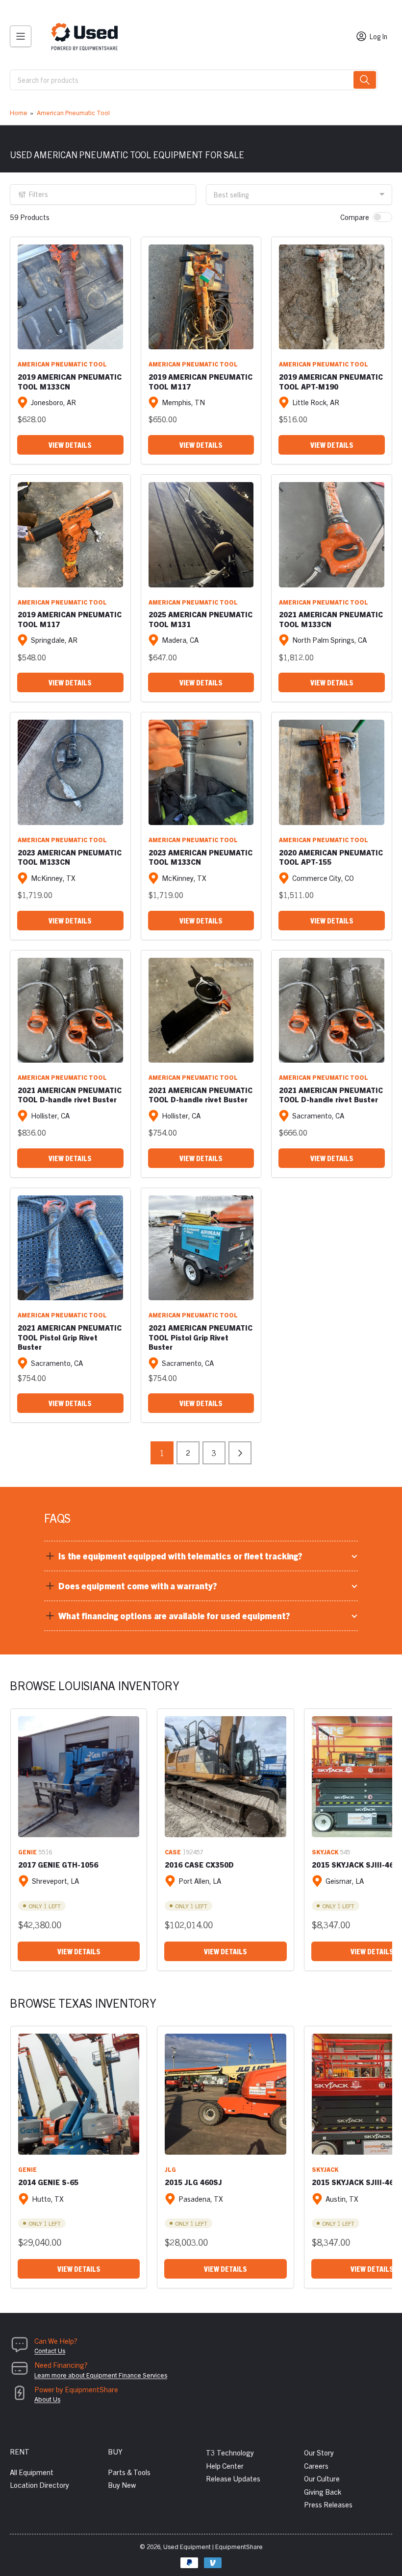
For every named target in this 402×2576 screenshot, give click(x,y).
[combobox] (194, 80)
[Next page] (240, 1453)
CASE (173, 1852)
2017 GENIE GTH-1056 (58, 1864)
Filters (38, 194)
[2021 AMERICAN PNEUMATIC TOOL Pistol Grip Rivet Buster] (70, 1248)
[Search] (365, 80)
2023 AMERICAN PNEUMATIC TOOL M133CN (70, 857)
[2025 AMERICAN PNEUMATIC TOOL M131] (201, 535)
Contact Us (50, 2350)
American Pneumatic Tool (73, 112)
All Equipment (32, 2472)
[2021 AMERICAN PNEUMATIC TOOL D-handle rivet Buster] (70, 1010)
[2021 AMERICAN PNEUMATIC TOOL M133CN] (332, 535)
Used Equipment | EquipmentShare (213, 2546)
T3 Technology (230, 2452)
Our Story (319, 2452)
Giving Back (323, 2491)
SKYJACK (325, 1852)
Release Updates (233, 2478)
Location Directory (39, 2485)
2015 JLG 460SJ (193, 2182)
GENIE (27, 1852)
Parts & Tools (129, 2472)
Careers (316, 2466)
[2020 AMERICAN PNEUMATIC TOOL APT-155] (332, 772)
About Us (47, 2399)
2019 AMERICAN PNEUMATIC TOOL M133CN (70, 381)
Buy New (122, 2485)
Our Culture (322, 2478)
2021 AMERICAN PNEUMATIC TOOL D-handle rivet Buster (70, 1095)
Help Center (225, 2466)
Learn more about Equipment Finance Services (101, 2375)
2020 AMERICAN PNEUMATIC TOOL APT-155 (331, 857)
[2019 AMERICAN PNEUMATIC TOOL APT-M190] (332, 297)
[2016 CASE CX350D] (225, 1777)
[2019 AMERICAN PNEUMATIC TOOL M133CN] (70, 297)
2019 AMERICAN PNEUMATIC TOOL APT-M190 (331, 381)
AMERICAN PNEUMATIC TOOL (62, 364)
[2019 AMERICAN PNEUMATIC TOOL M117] (201, 297)
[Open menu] (21, 36)
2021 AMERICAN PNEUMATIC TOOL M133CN (331, 619)
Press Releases (328, 2504)
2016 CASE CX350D (199, 1864)
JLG (170, 2169)
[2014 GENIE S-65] (79, 2094)
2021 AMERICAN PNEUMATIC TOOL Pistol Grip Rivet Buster (70, 1337)
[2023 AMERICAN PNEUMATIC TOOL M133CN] (70, 772)
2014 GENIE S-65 (48, 2182)
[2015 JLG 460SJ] (225, 2094)
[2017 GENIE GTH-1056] (79, 1777)
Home (19, 112)
